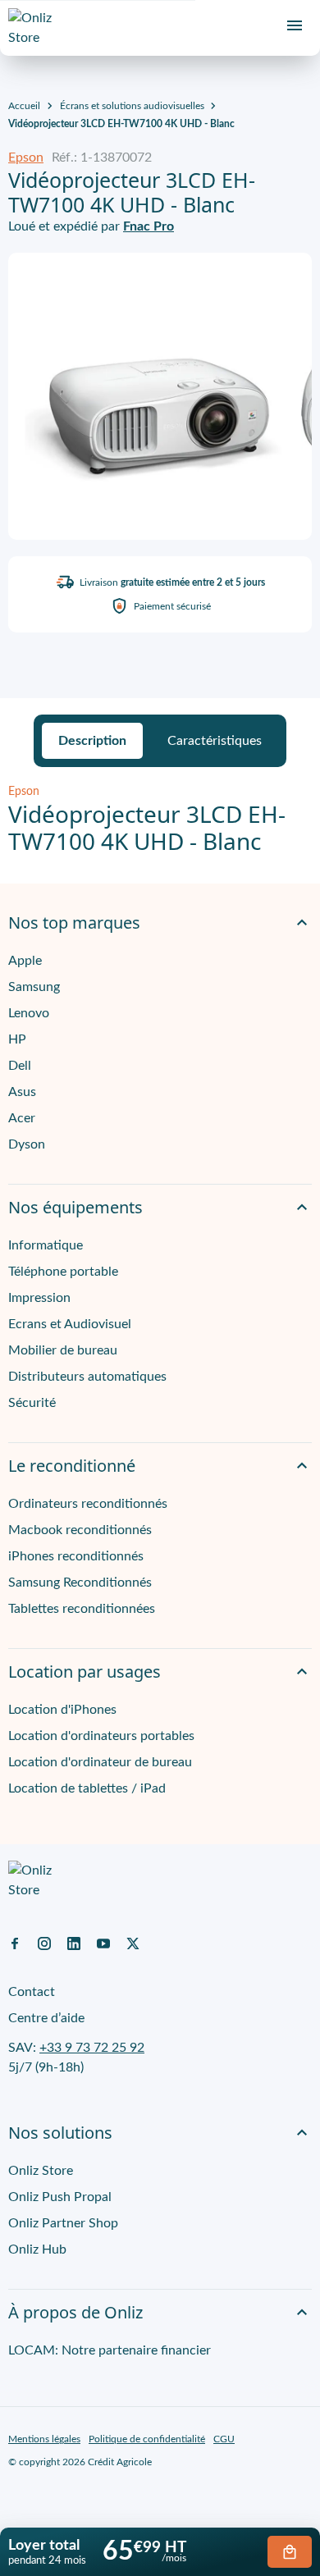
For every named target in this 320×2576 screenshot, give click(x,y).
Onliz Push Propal (60, 2197)
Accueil (24, 106)
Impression (39, 1298)
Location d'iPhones (62, 1710)
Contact (32, 1992)
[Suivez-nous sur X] (133, 1943)
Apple (25, 961)
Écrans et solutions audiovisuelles (132, 106)
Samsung (34, 987)
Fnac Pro (149, 226)
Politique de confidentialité (147, 2439)
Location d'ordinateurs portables (101, 1736)
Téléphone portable (63, 1272)
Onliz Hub (37, 2249)
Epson (26, 158)
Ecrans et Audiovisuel (70, 1324)
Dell (20, 1066)
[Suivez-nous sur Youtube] (103, 1943)
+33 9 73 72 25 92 (92, 2048)
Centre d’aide (46, 2018)
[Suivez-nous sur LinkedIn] (74, 1943)
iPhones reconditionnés (76, 1556)
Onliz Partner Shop (63, 2223)
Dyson (27, 1144)
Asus (22, 1092)
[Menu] (295, 25)
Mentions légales (44, 2439)
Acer (22, 1118)
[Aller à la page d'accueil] (37, 28)
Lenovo (29, 1013)
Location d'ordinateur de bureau (100, 1762)
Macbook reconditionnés (80, 1530)
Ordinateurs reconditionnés (88, 1504)
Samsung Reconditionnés (80, 1583)
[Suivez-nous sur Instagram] (44, 1943)
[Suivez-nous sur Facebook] (15, 1943)
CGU (224, 2439)
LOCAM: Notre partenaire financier (110, 2350)
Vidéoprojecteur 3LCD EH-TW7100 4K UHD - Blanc (121, 124)
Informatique (46, 1245)
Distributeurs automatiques (87, 1377)
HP (17, 1039)
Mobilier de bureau (63, 1350)
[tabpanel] (160, 820)
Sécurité (32, 1403)
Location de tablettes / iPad (87, 1788)
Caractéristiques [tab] (215, 741)
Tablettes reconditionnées (82, 1609)
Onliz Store (41, 2171)
